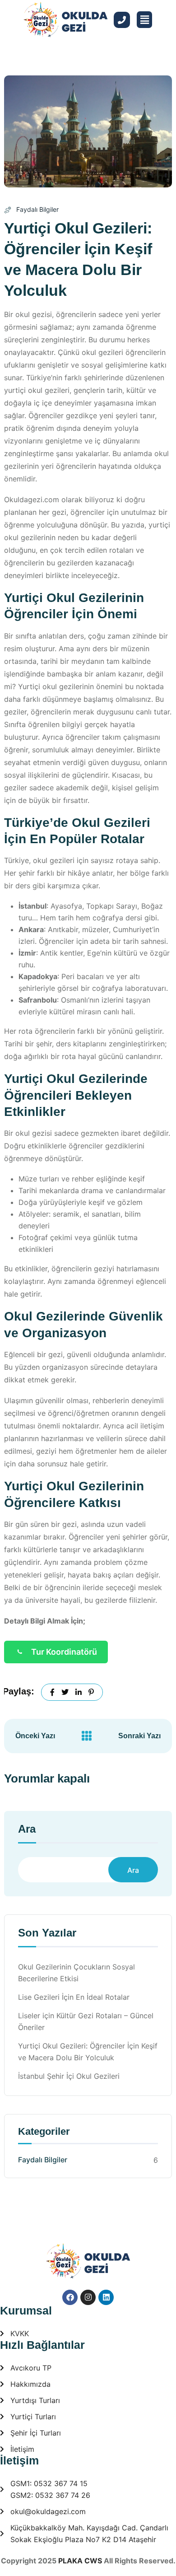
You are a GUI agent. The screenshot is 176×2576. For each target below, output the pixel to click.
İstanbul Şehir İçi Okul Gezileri (69, 2076)
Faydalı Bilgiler (37, 209)
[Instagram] (88, 2297)
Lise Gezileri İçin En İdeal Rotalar (74, 1997)
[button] (144, 20)
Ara (27, 1829)
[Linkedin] (106, 2297)
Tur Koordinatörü (64, 1652)
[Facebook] (70, 2297)
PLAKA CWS (80, 2561)
